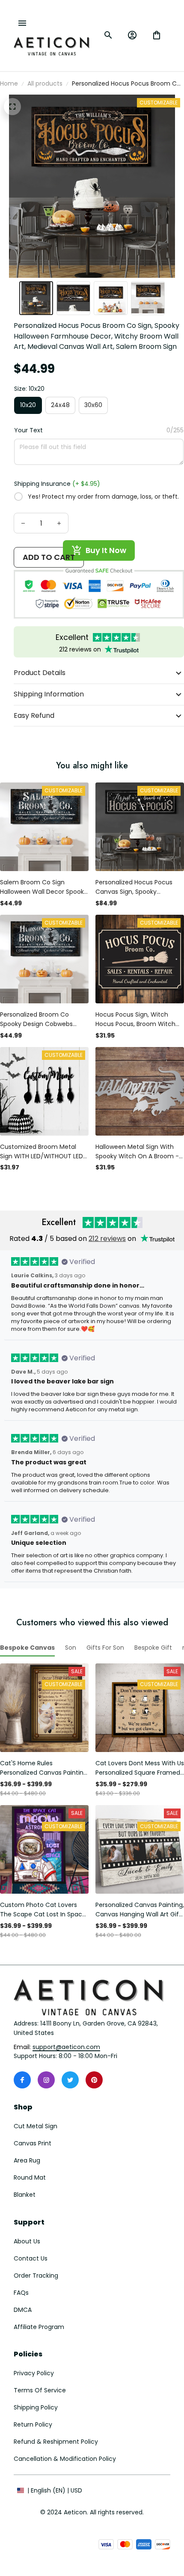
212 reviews (107, 1239)
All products (45, 83)
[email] (66, 2047)
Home (9, 83)
